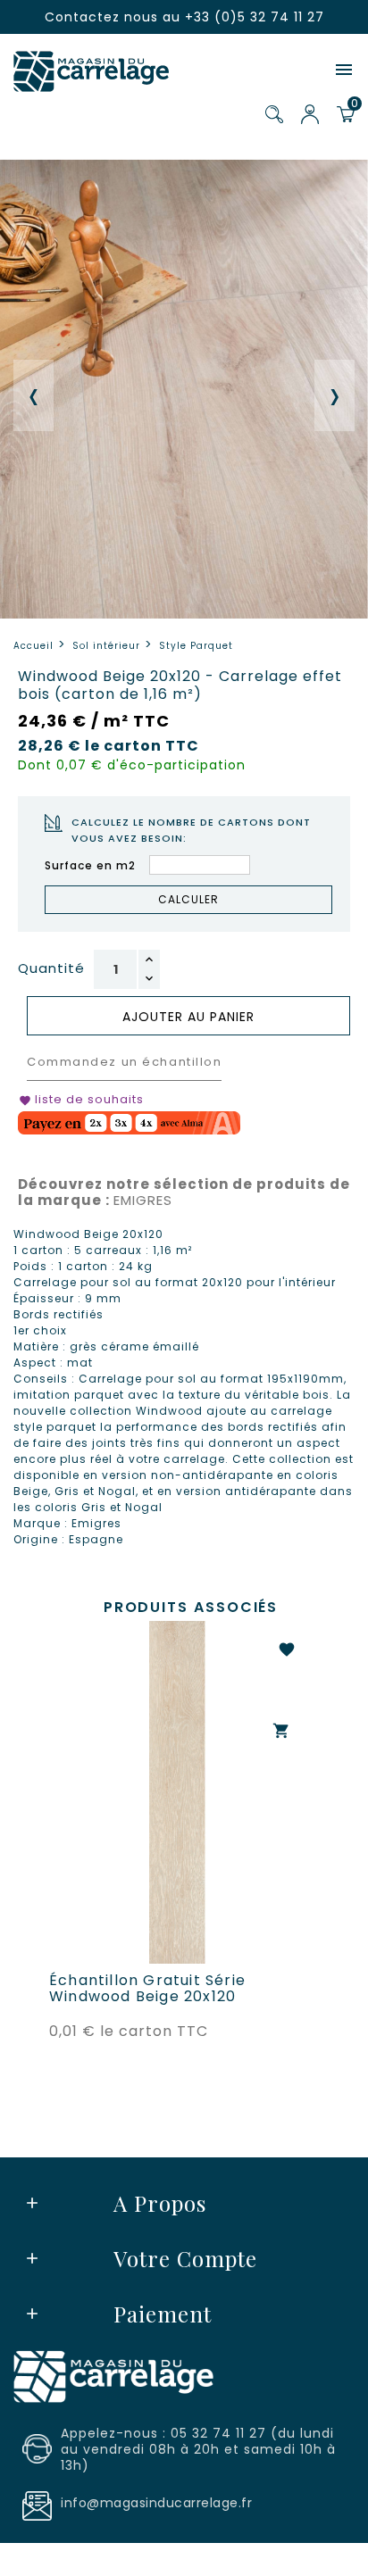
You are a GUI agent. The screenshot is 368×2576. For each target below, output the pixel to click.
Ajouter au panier (188, 1017)
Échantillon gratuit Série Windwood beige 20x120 (147, 1989)
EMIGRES (184, 1192)
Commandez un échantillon (124, 1062)
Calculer (188, 899)
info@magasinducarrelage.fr (156, 2503)
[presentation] (33, 395)
